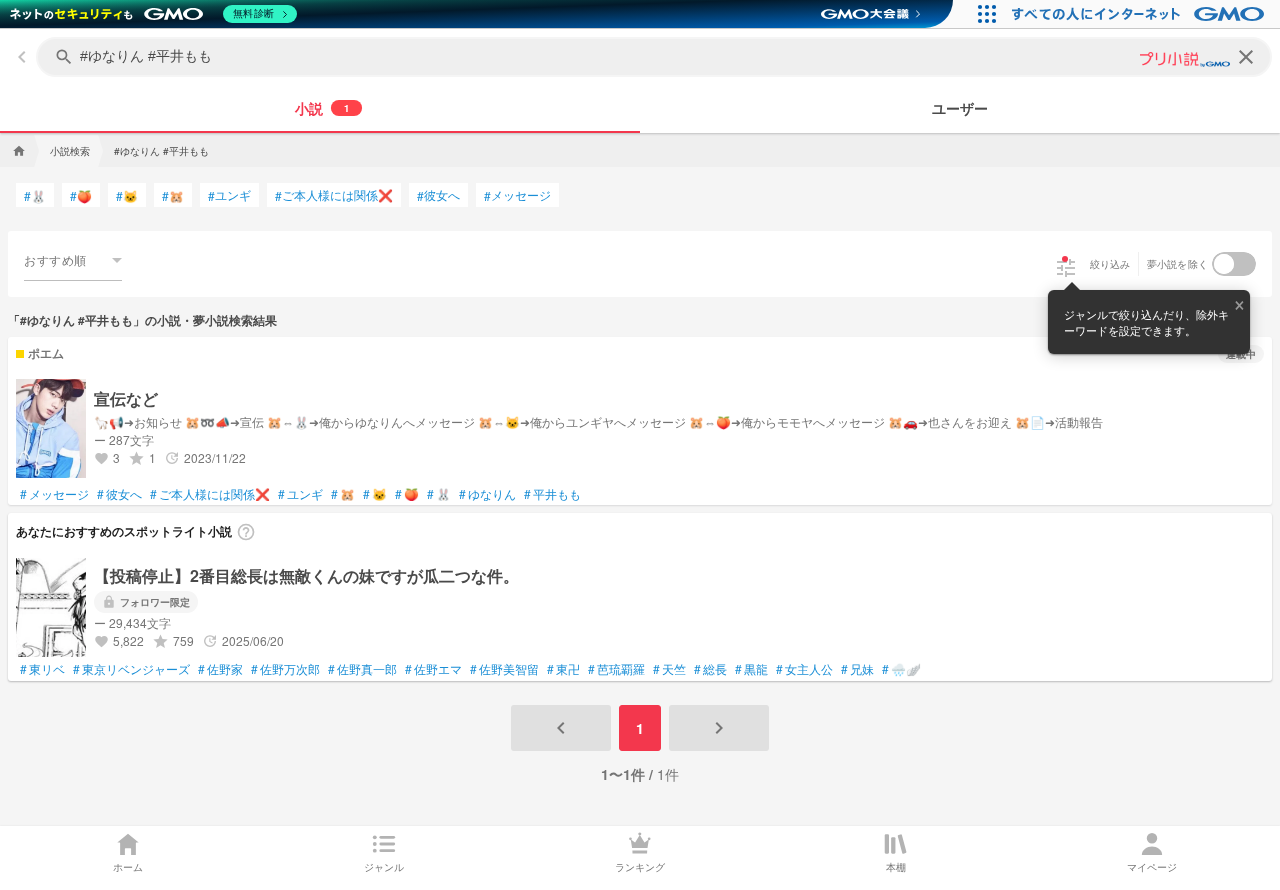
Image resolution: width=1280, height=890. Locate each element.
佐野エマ (433, 669)
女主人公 (804, 669)
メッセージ (517, 195)
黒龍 (751, 669)
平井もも (552, 494)
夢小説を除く (1178, 264)
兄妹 (857, 669)
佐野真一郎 (362, 669)
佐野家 (220, 669)
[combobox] (73, 260)
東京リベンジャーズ (131, 669)
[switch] (1234, 264)
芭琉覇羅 (616, 669)
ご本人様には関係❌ (334, 195)
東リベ (42, 669)
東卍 (563, 669)
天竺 (669, 669)
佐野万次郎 (285, 669)
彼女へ (438, 195)
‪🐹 (173, 195)
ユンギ (229, 195)
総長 (710, 669)
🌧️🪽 (901, 669)
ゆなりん (487, 494)
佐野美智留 (504, 669)
